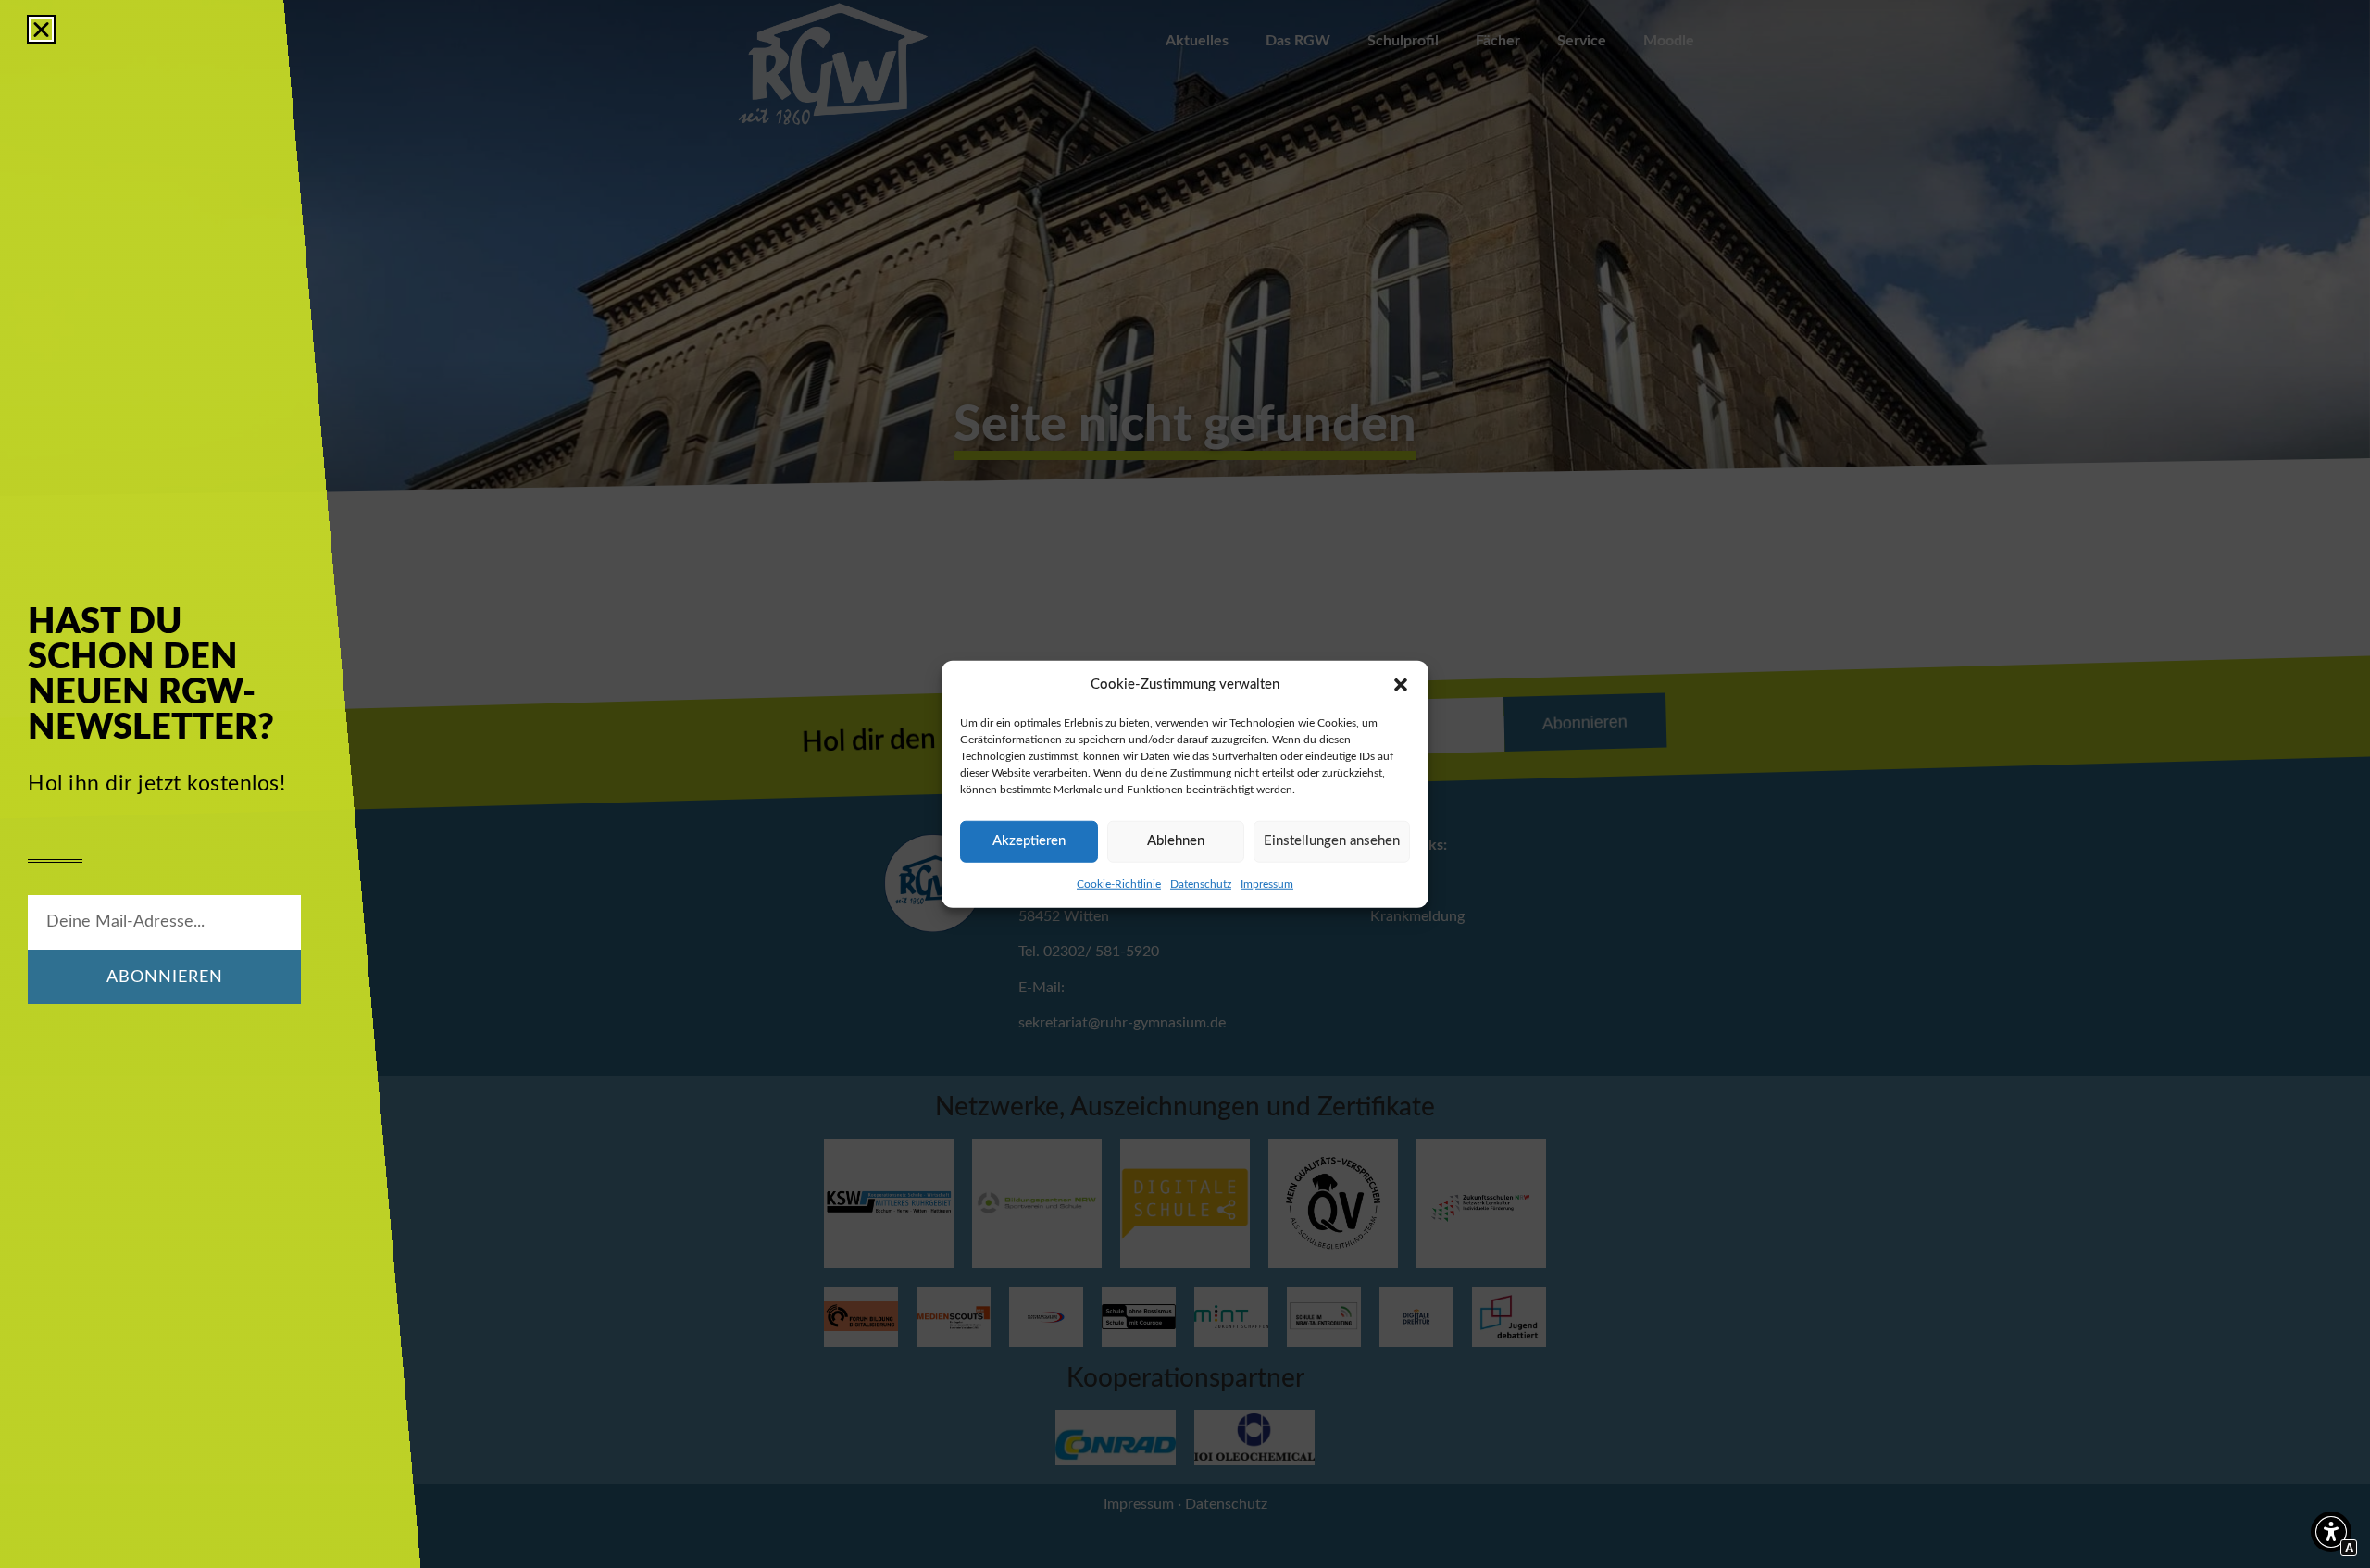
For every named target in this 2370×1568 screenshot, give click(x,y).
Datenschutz (1201, 883)
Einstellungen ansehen (1332, 841)
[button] (1401, 685)
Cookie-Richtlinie (1119, 883)
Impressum (1267, 883)
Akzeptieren (1029, 841)
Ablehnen (1176, 841)
